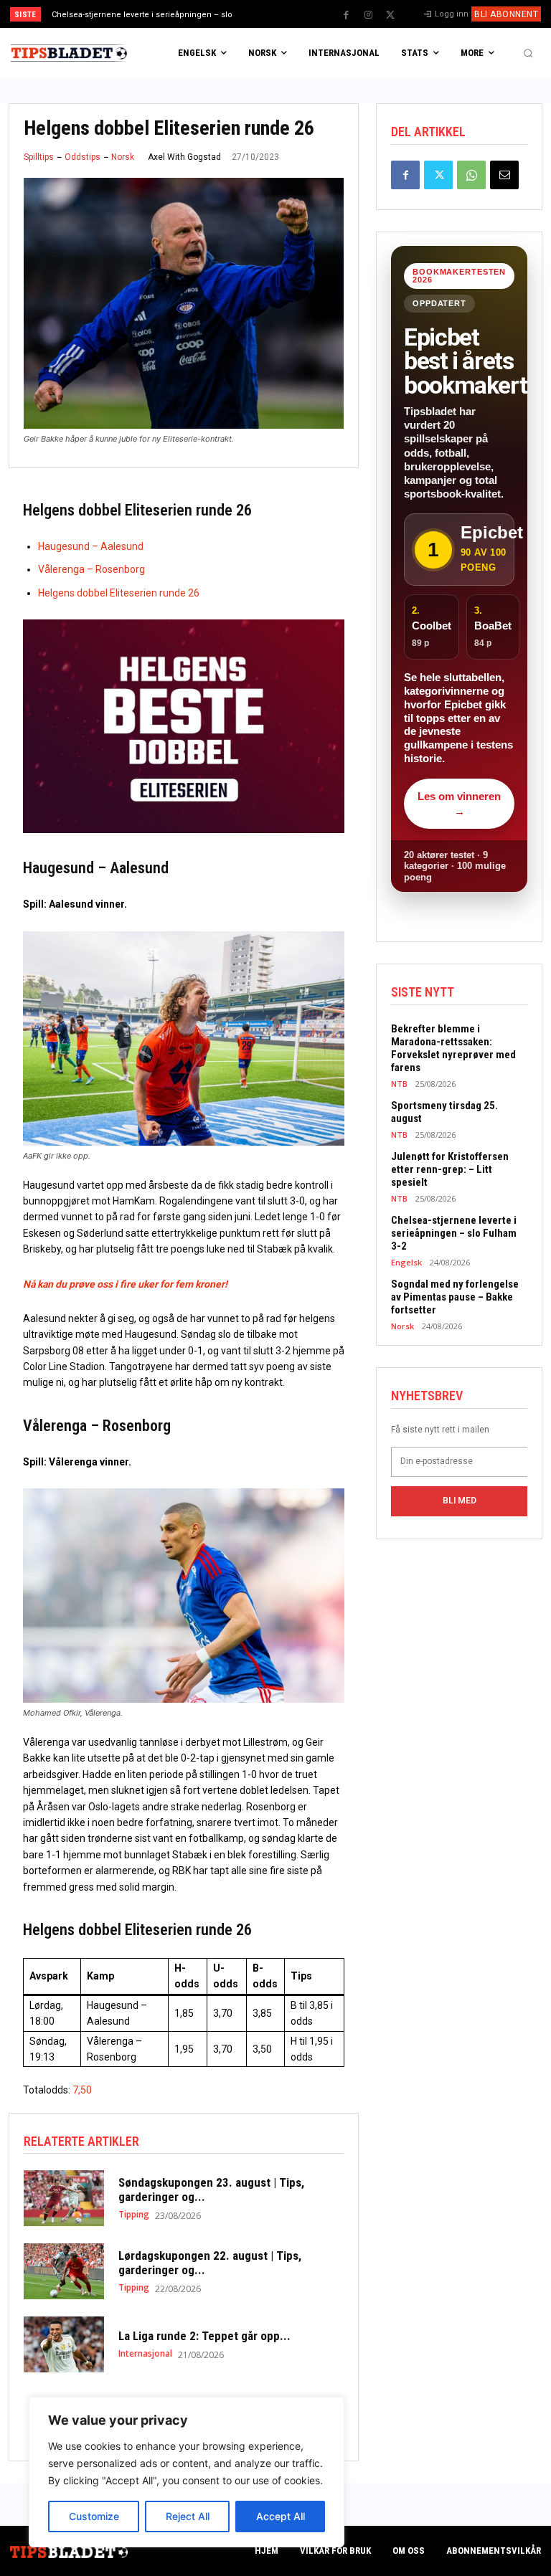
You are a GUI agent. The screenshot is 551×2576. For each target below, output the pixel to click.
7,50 (82, 2090)
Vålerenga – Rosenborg (91, 569)
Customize (94, 2516)
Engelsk (406, 1262)
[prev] (279, 14)
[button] (528, 53)
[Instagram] (368, 15)
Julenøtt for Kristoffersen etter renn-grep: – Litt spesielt (450, 1169)
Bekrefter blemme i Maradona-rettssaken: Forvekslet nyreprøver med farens (453, 1048)
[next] (302, 14)
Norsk (123, 157)
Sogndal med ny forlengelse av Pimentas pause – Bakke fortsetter (455, 1297)
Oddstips (83, 157)
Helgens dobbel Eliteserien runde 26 (119, 593)
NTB (399, 1084)
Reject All (188, 2516)
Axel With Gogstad (184, 157)
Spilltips (39, 157)
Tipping (134, 2215)
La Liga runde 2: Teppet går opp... (204, 2336)
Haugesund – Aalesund (91, 546)
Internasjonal (145, 2354)
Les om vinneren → (459, 804)
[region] (187, 2472)
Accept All (281, 2516)
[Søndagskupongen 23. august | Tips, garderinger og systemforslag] (64, 2198)
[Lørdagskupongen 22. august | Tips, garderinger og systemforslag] (64, 2271)
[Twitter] (390, 15)
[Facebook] (346, 15)
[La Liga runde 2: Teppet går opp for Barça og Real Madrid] (64, 2344)
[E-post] (504, 175)
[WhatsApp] (471, 175)
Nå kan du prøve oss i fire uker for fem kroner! (125, 1284)
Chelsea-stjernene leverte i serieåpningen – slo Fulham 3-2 (454, 1233)
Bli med (460, 1501)
